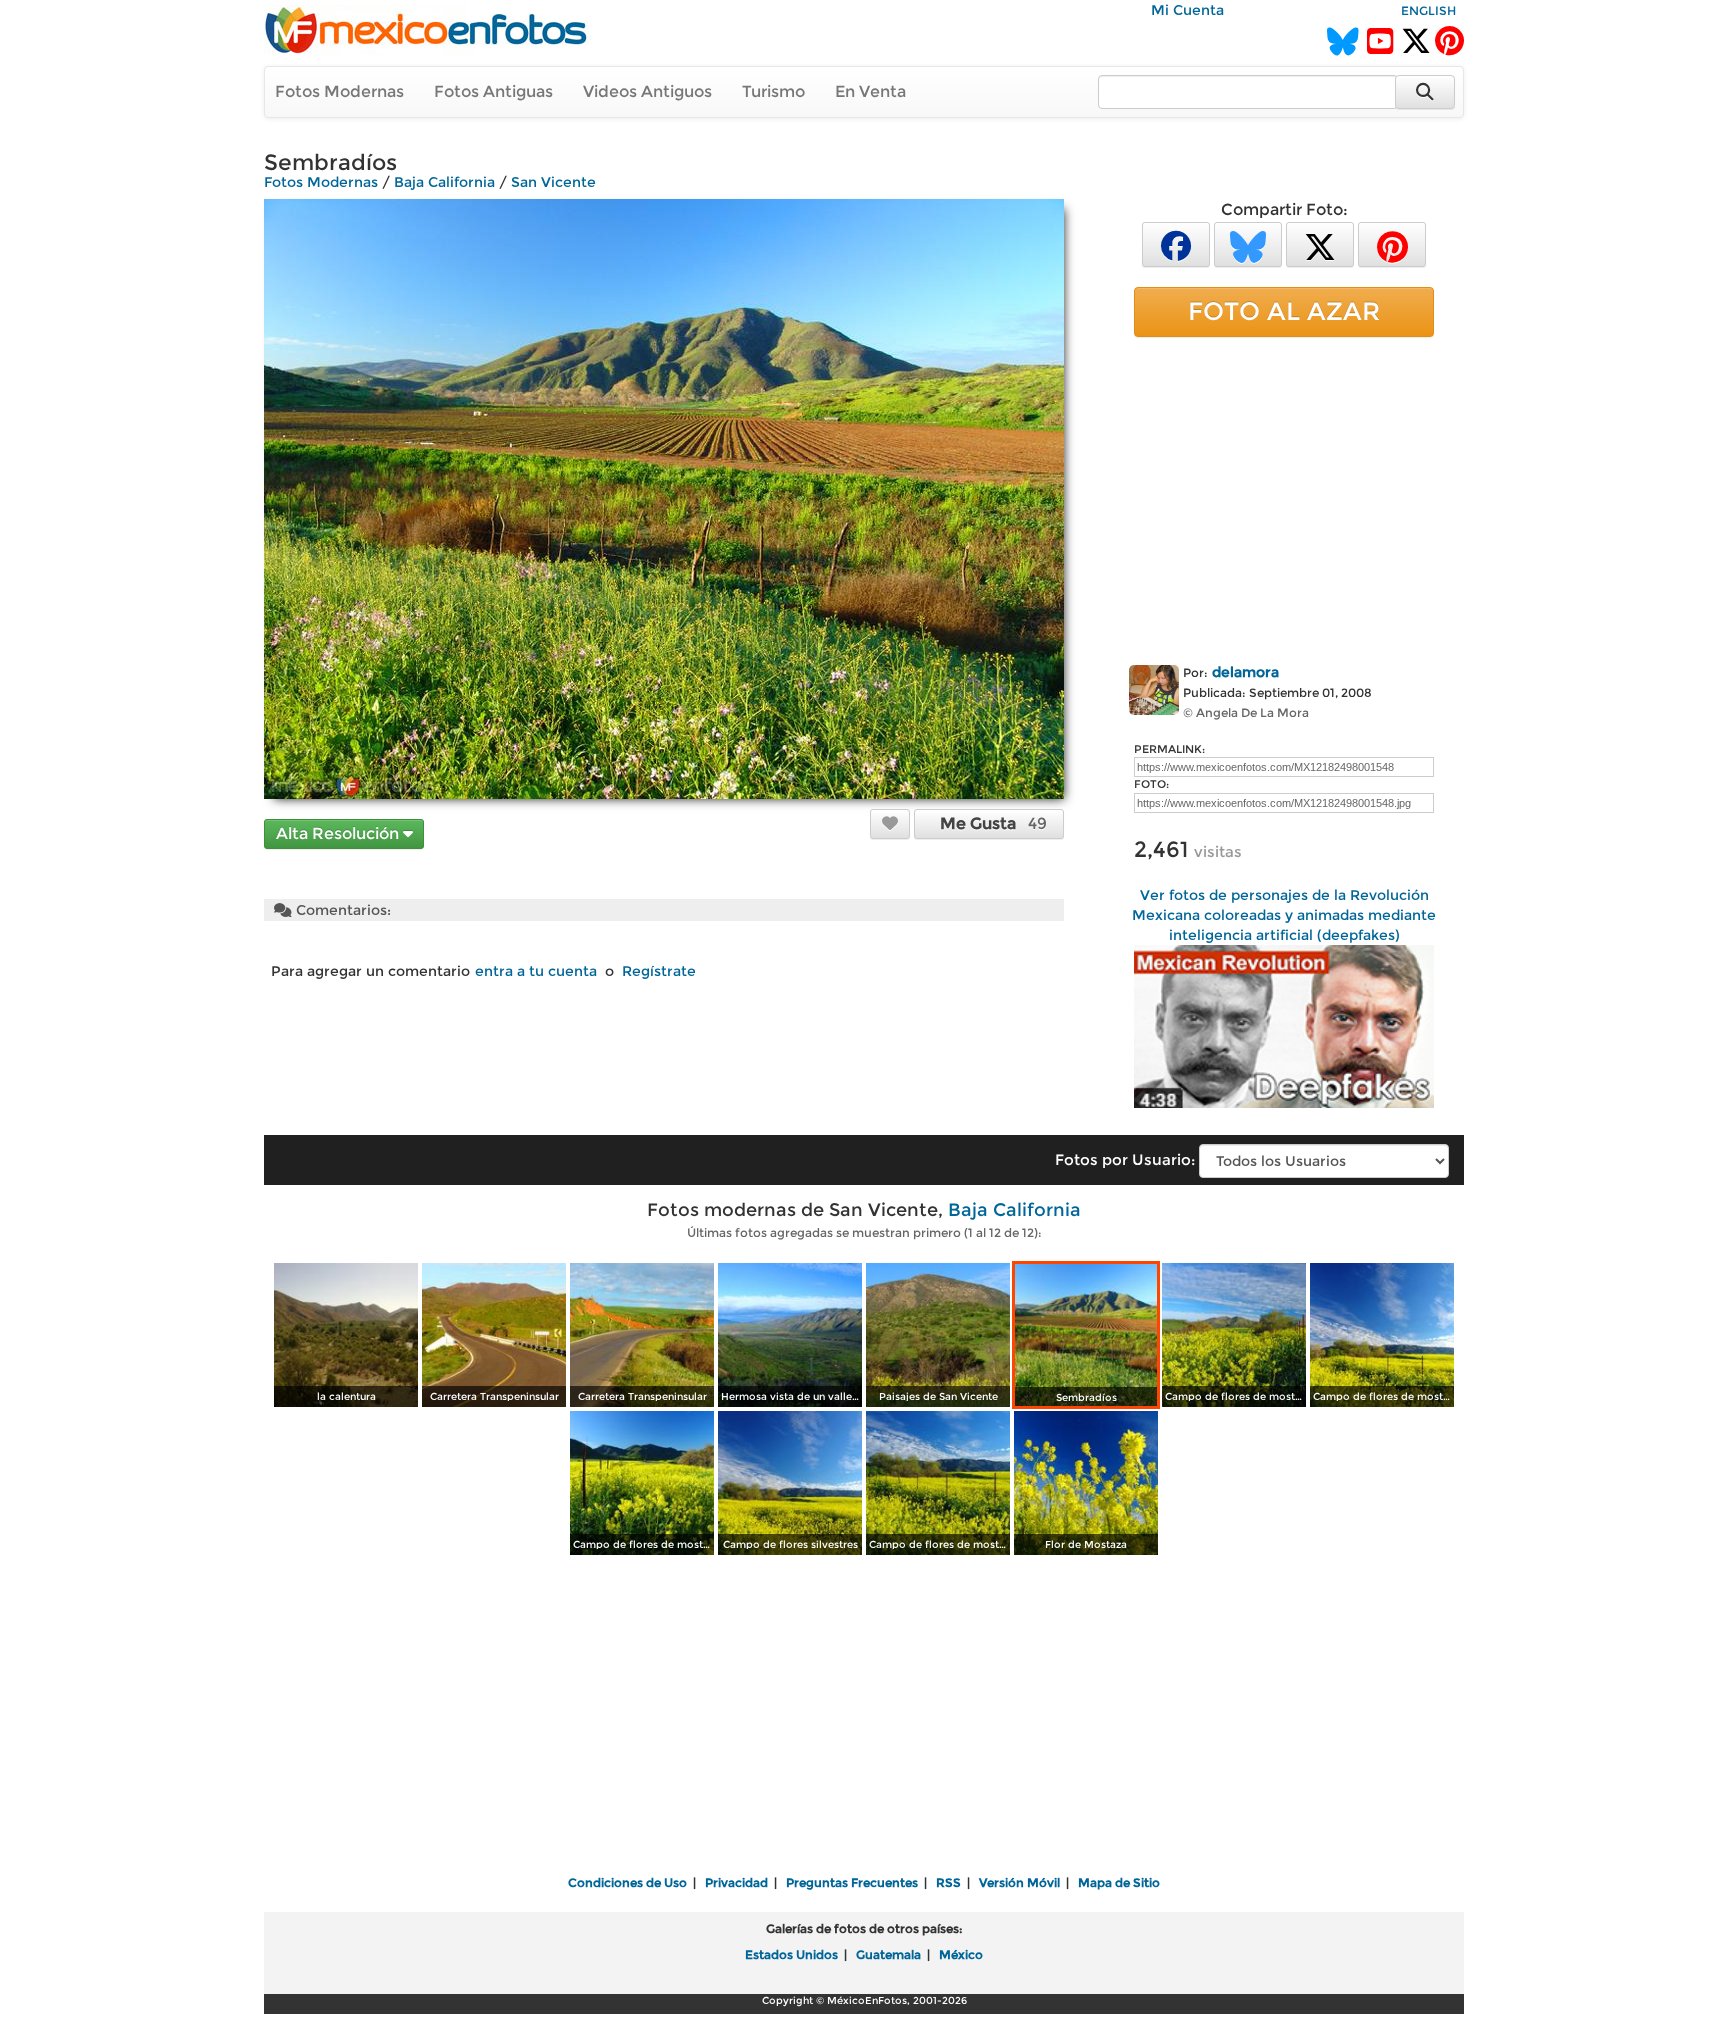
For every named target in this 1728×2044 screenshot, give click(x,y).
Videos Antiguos (647, 91)
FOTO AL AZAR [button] (1284, 311)
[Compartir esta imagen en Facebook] (1176, 243)
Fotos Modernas (339, 91)
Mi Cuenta (1187, 10)
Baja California (444, 182)
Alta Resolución (339, 833)
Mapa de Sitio (1119, 1882)
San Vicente (553, 182)
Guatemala (888, 1954)
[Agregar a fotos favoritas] (890, 823)
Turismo (773, 91)
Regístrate (659, 971)
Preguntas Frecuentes (852, 1882)
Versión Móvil (1019, 1882)
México (961, 1954)
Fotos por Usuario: (1125, 1159)
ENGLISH (1428, 10)
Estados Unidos (791, 1954)
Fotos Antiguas (493, 91)
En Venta (870, 91)
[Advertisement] (1284, 497)
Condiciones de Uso (627, 1882)
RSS (948, 1882)
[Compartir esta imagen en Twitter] (1320, 243)
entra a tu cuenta (536, 971)
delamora (1245, 672)
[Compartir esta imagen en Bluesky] (1248, 243)
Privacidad (736, 1882)
